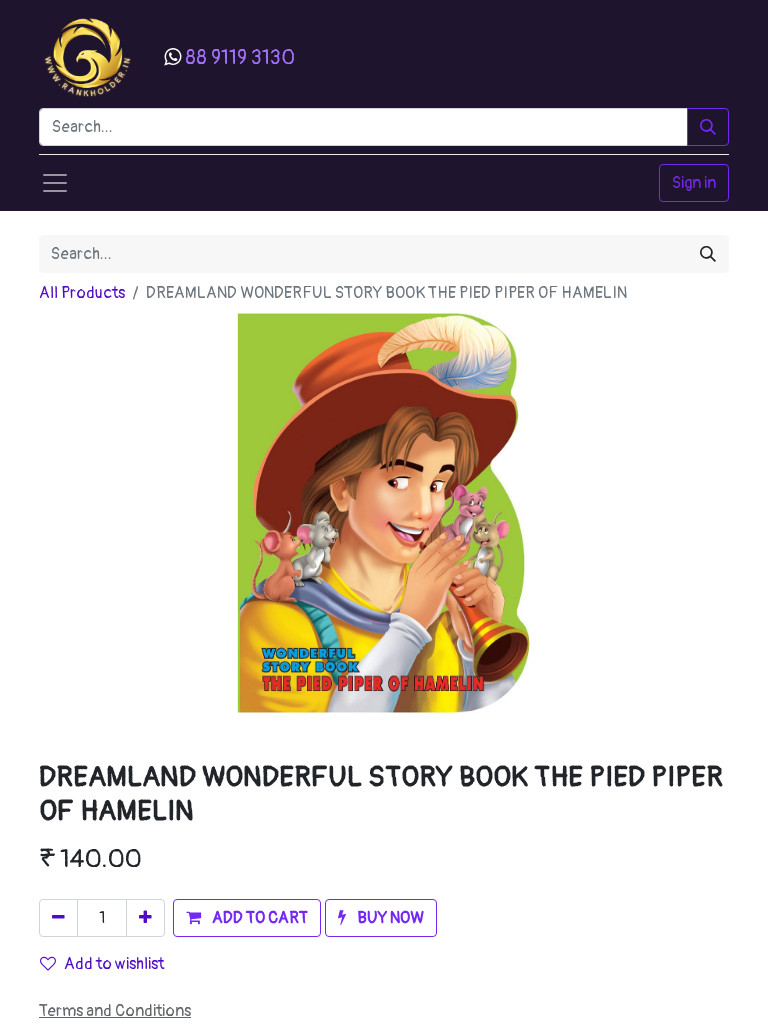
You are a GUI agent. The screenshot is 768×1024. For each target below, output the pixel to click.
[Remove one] (58, 918)
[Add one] (145, 918)
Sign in (694, 183)
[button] (247, 918)
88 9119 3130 (240, 57)
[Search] (708, 127)
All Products (82, 293)
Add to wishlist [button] (114, 964)
